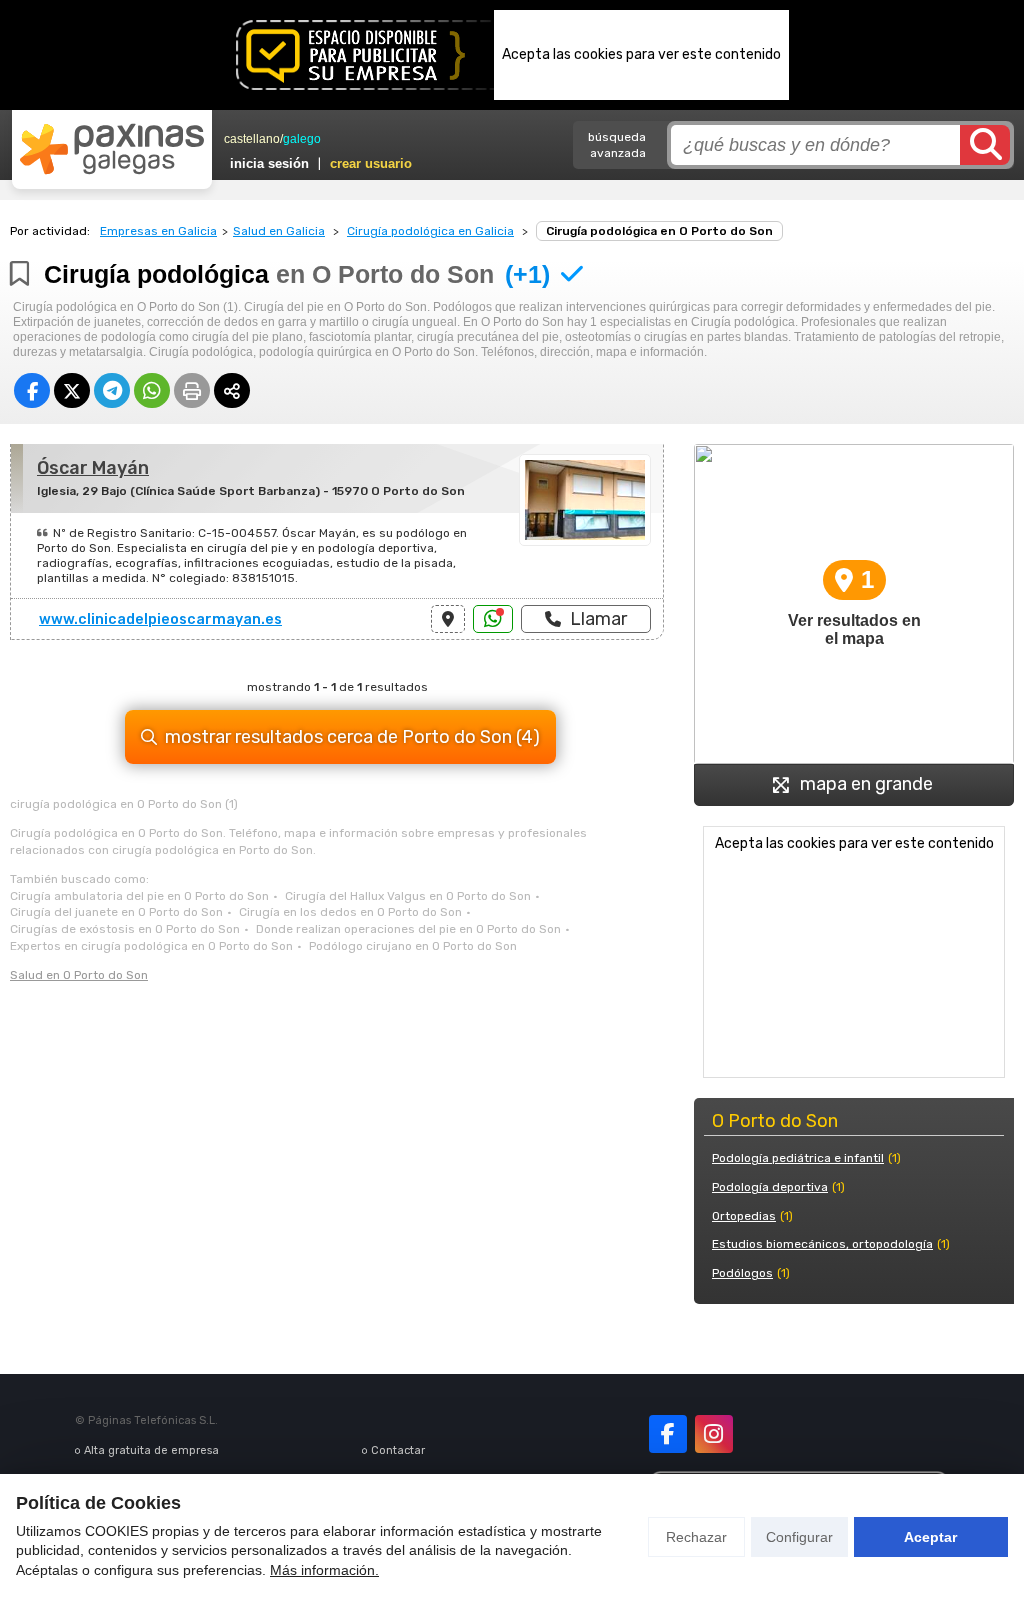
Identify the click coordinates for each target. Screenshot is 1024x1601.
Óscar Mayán (93, 468)
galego (302, 139)
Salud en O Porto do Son (79, 975)
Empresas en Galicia (158, 231)
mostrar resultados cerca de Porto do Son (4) (352, 737)
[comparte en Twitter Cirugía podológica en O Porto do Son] (72, 390)
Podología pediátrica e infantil (798, 1158)
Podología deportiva (770, 1187)
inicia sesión (269, 163)
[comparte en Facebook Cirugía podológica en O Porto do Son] (32, 390)
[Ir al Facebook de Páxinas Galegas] (668, 1434)
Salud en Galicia (279, 231)
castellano (252, 139)
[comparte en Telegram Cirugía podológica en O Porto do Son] (112, 390)
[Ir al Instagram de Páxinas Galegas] (714, 1434)
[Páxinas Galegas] (112, 149)
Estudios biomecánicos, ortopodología (822, 1244)
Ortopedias (744, 1216)
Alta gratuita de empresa (151, 1450)
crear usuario (371, 163)
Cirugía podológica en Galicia (430, 231)
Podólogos (742, 1273)
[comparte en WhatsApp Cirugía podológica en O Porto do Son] (152, 390)
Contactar (398, 1450)
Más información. (324, 1570)
